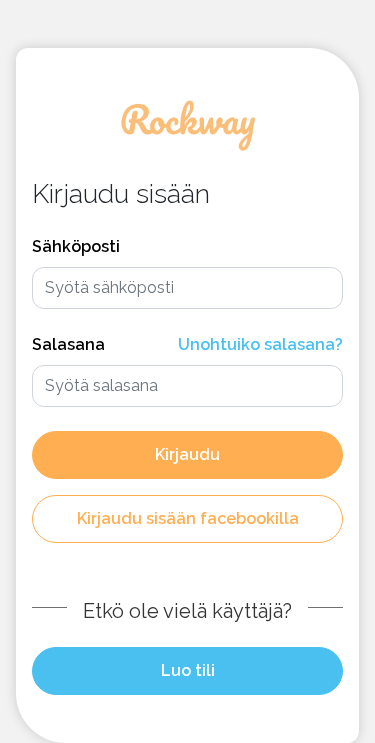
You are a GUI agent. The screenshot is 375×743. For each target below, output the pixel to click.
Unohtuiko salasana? (260, 344)
